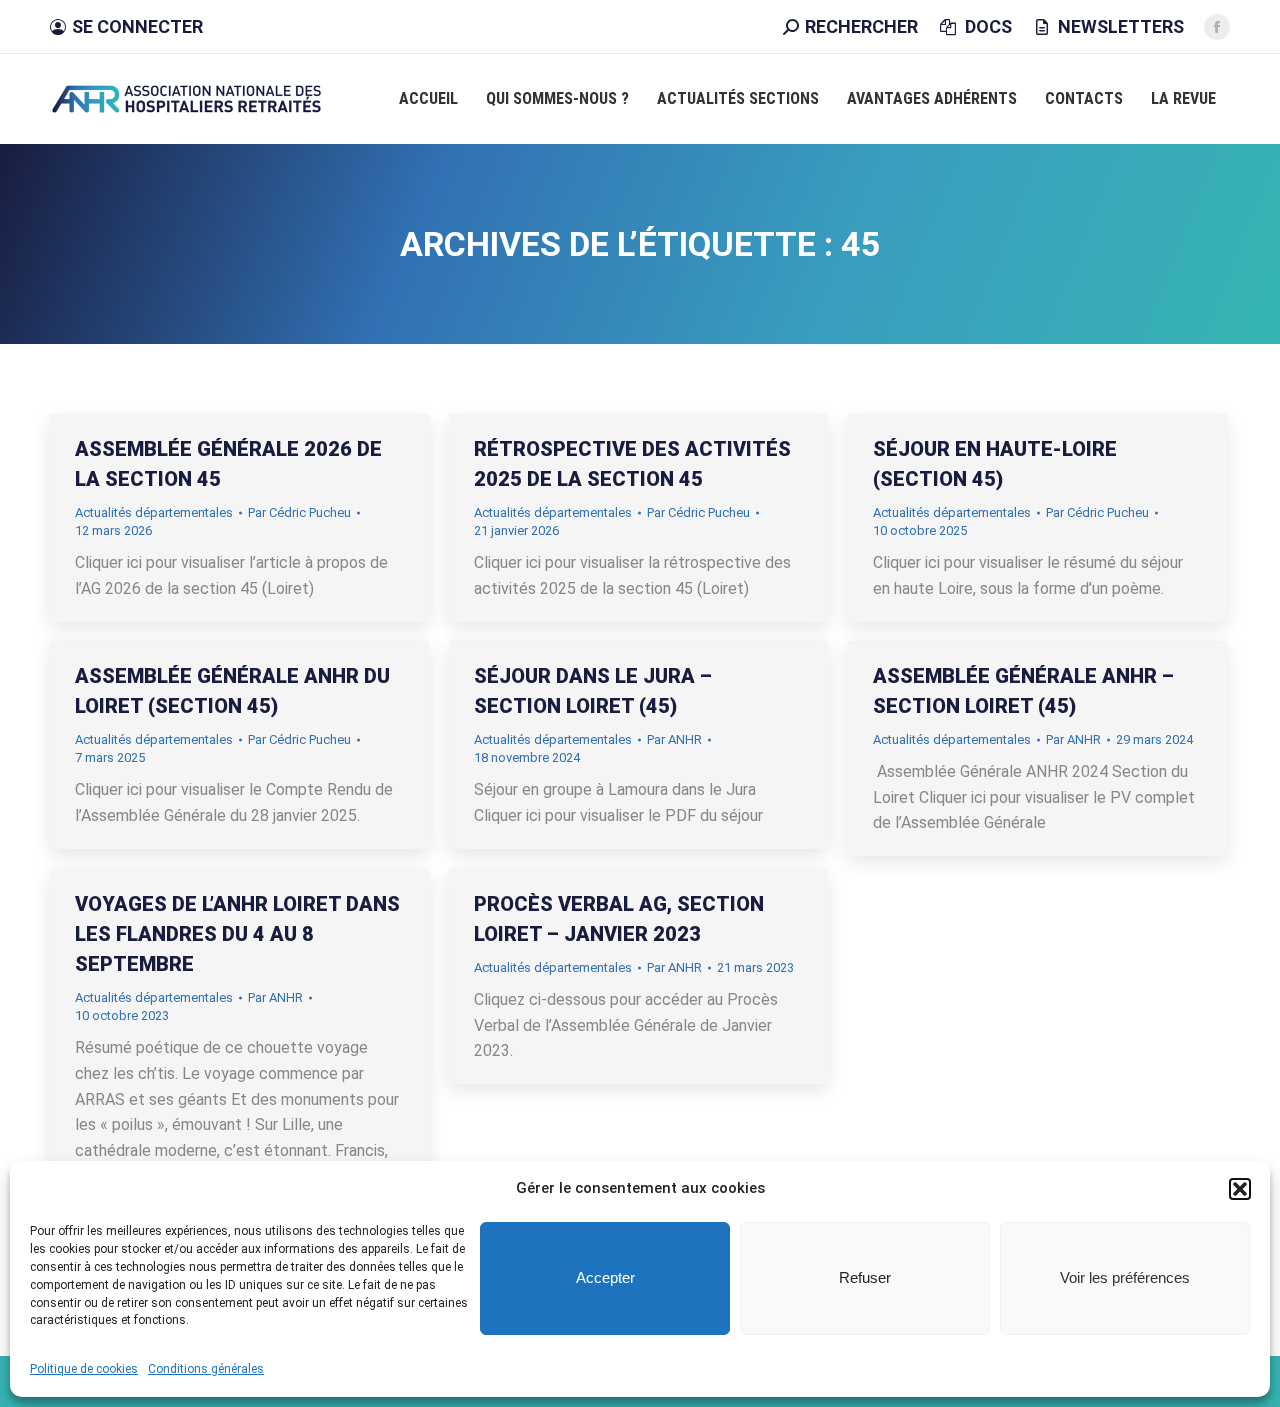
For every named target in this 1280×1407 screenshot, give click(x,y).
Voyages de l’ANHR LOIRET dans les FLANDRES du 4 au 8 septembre (237, 934)
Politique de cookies (84, 1368)
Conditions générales (206, 1368)
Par (299, 512)
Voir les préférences (1125, 1277)
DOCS (988, 26)
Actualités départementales (154, 512)
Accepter (605, 1277)
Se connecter (137, 26)
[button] (1240, 1189)
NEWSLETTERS (1121, 26)
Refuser (865, 1277)
